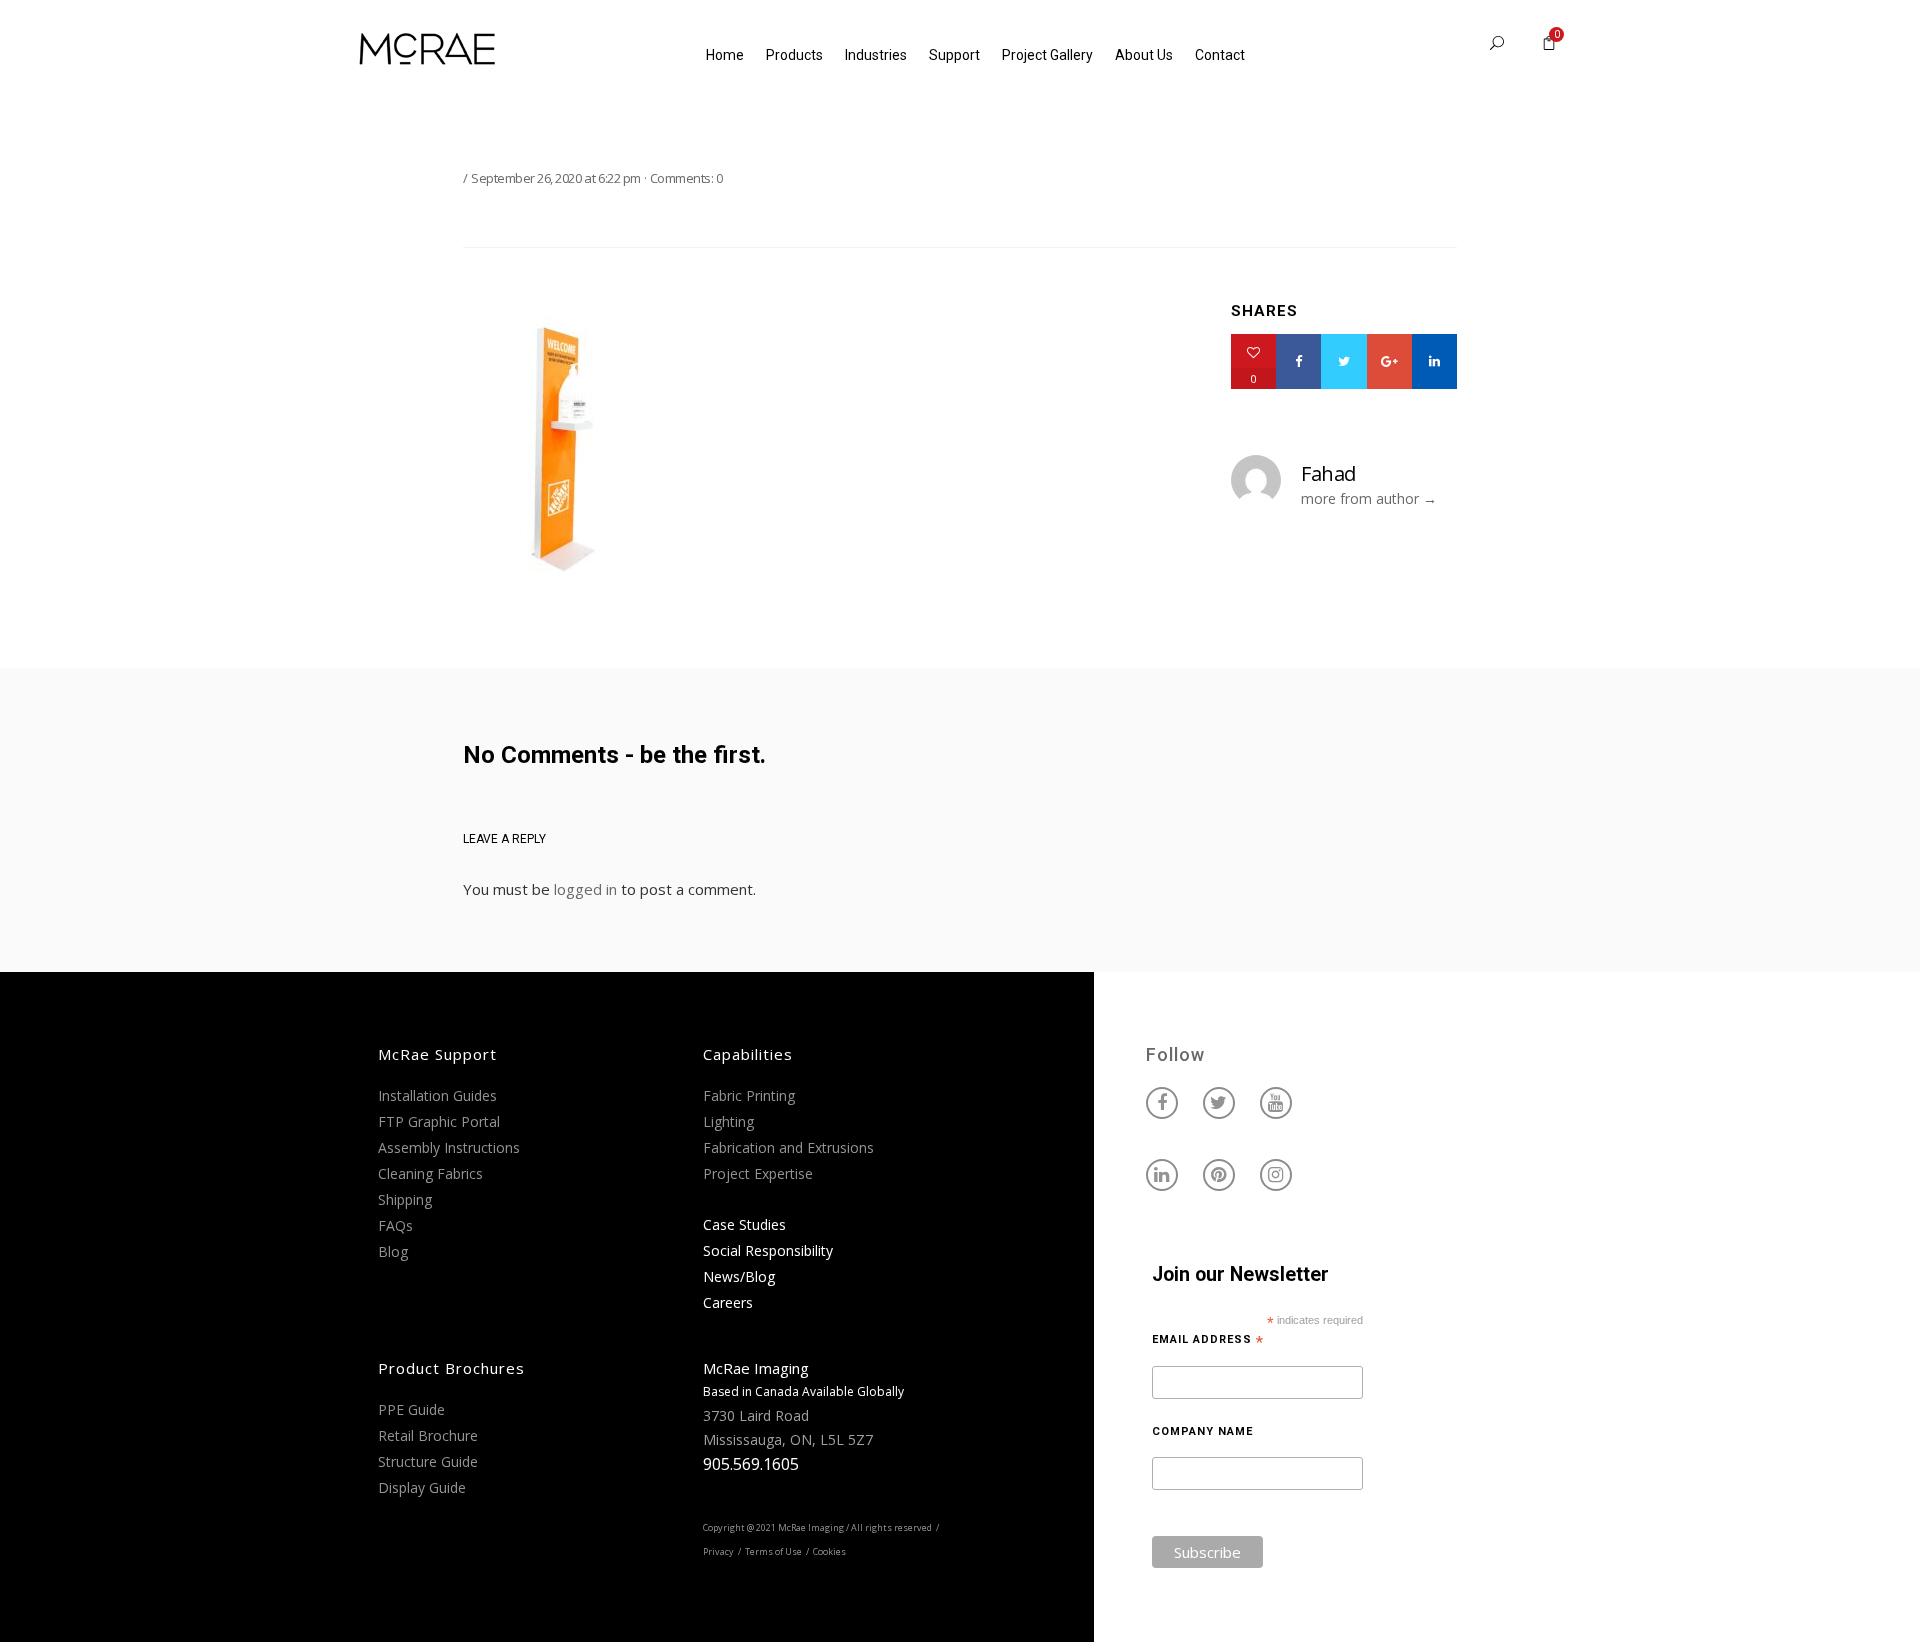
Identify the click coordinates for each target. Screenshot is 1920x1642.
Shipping (405, 1199)
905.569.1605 (751, 1464)
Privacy (718, 1551)
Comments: (687, 178)
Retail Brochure (428, 1435)
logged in (585, 889)
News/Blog (739, 1276)
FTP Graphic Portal (439, 1121)
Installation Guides (437, 1095)
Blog (393, 1251)
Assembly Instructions (449, 1147)
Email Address (1208, 1340)
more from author (1360, 498)
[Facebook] (1298, 361)
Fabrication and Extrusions (788, 1147)
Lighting (728, 1121)
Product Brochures (451, 1368)
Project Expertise (758, 1173)
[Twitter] (1343, 361)
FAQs (395, 1225)
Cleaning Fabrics (430, 1173)
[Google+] (1389, 361)
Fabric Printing (749, 1095)
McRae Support (437, 1054)
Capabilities (748, 1054)
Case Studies (744, 1224)
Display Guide (422, 1487)
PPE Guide (411, 1409)
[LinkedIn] (1434, 361)
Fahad (1328, 473)
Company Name (1202, 1431)
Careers (728, 1302)
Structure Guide (428, 1461)
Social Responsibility (768, 1250)
